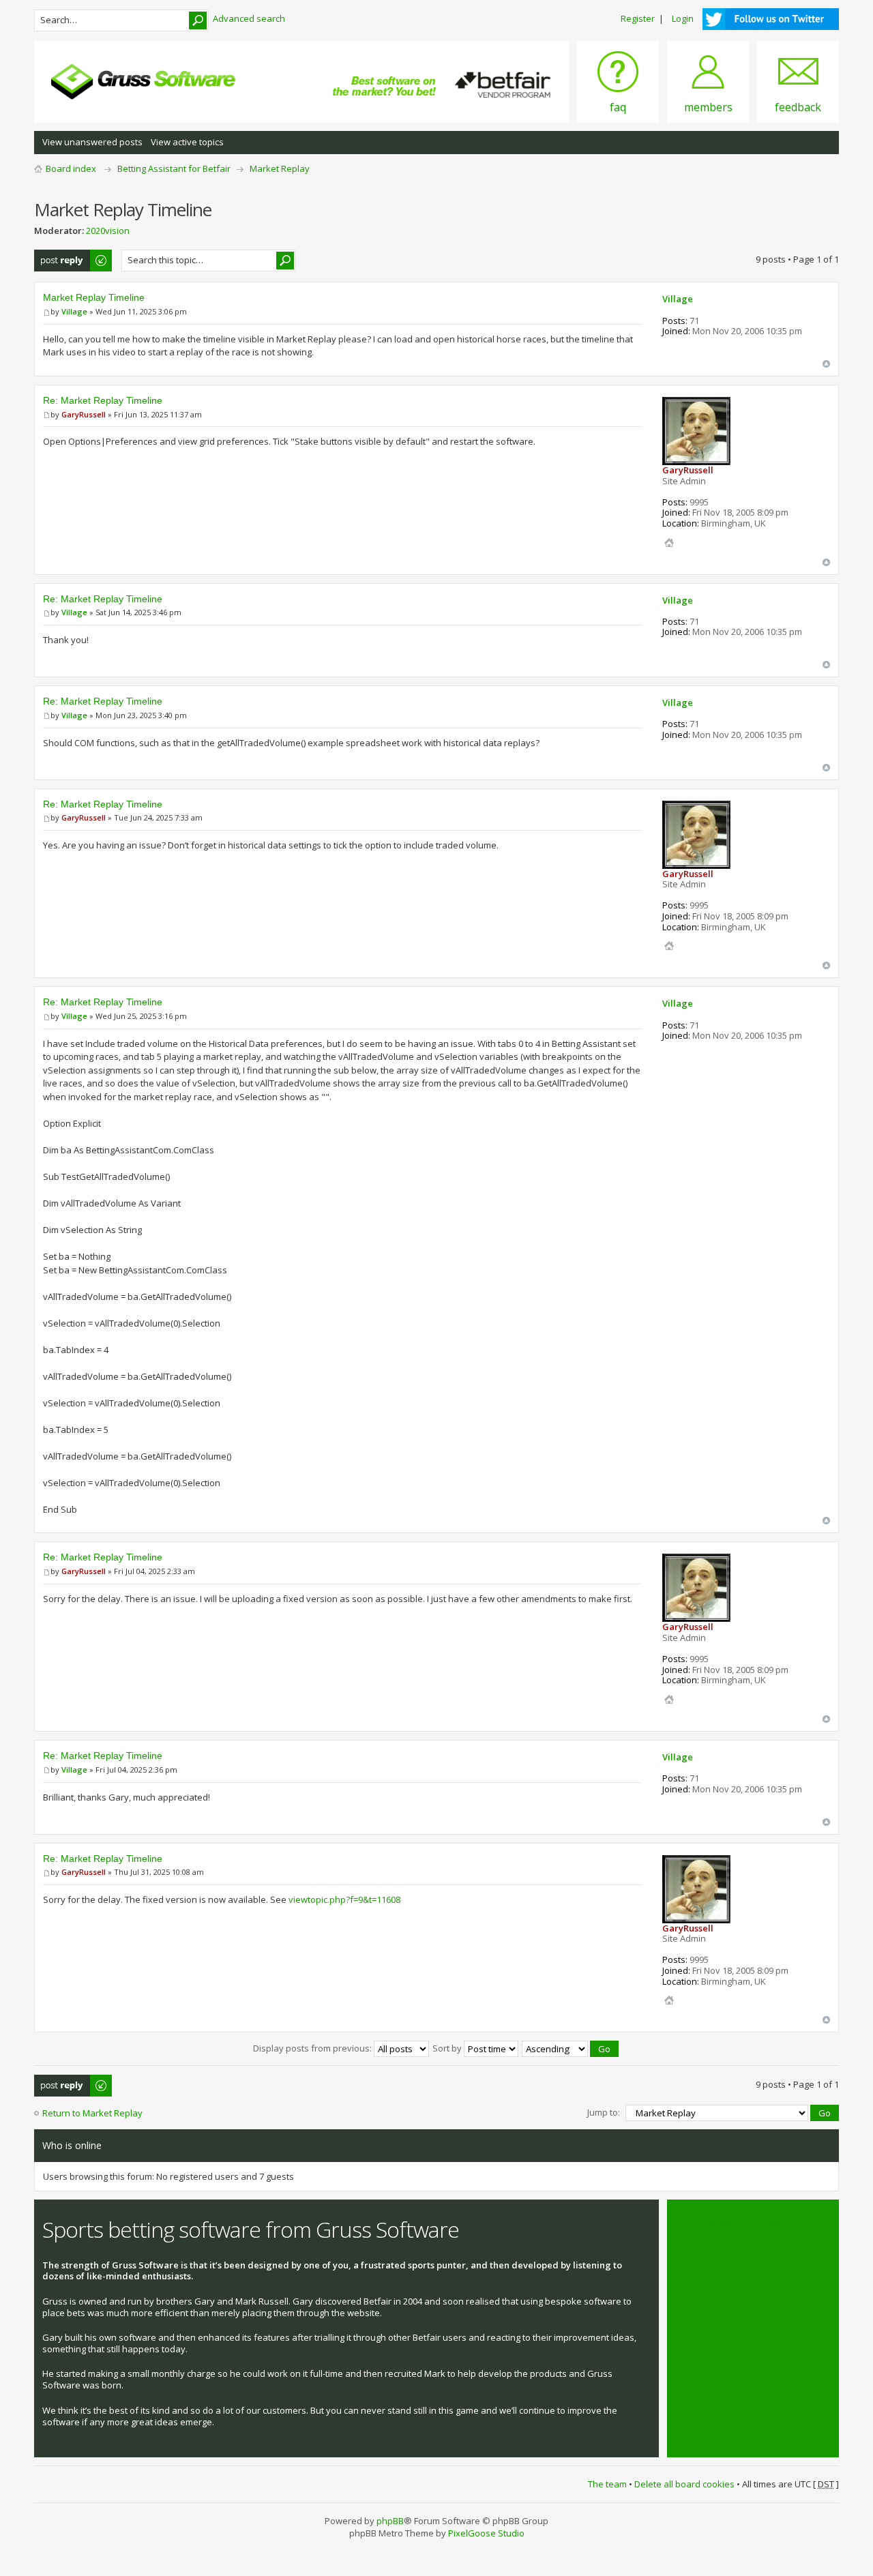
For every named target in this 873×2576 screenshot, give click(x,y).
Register (638, 18)
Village (74, 311)
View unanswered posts (92, 142)
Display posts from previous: (313, 2048)
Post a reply (59, 256)
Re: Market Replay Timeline (103, 400)
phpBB (390, 2521)
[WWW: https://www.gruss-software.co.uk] (669, 543)
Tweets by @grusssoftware (732, 2222)
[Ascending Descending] (571, 2048)
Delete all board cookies (684, 2484)
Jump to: (604, 2112)
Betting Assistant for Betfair (174, 168)
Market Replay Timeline (94, 297)
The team (607, 2484)
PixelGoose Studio (486, 2533)
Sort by (448, 2048)
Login (683, 18)
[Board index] (143, 82)
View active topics (187, 142)
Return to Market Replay (92, 2113)
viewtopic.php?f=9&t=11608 (344, 1899)
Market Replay (280, 168)
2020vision (108, 231)
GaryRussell (84, 414)
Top (826, 364)
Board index (71, 168)
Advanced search (249, 18)
